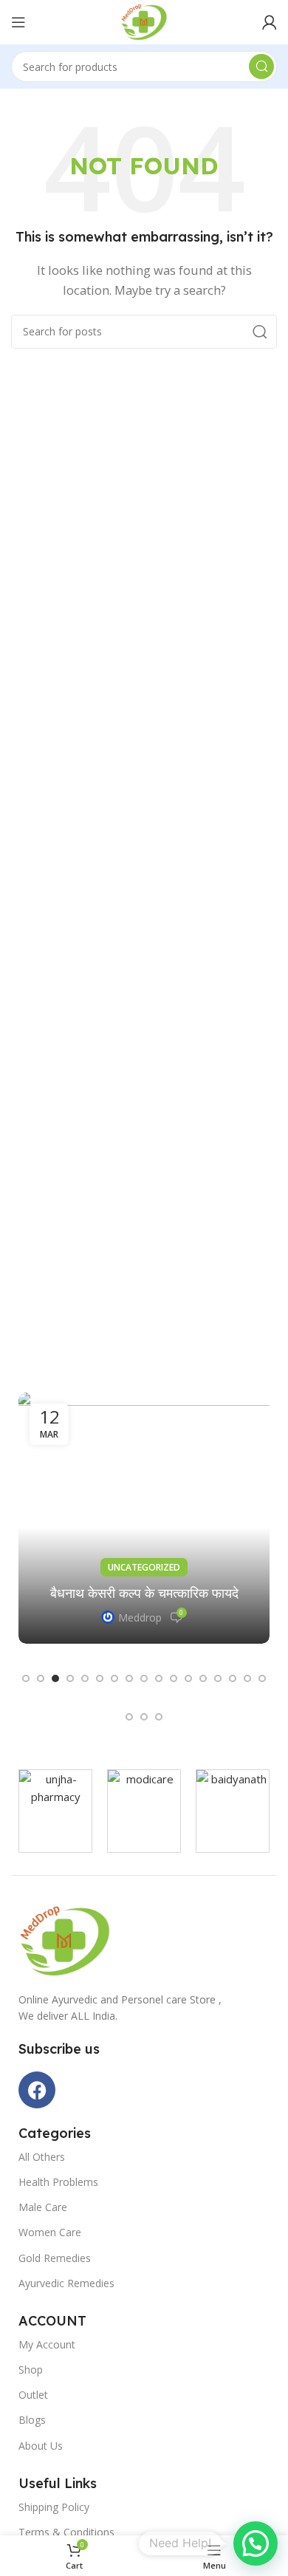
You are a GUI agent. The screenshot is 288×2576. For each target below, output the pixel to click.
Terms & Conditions (66, 2532)
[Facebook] (37, 2090)
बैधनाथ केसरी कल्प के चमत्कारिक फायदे (144, 1593)
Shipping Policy (54, 2507)
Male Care (43, 2207)
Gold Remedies (55, 2258)
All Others (42, 2157)
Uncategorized (144, 1567)
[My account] (270, 22)
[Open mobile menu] (18, 22)
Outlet (33, 2395)
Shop (31, 2370)
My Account (47, 2344)
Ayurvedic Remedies (66, 2283)
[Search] (261, 66)
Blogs (32, 2420)
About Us (41, 2446)
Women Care (50, 2232)
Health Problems (58, 2182)
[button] (26, 1678)
